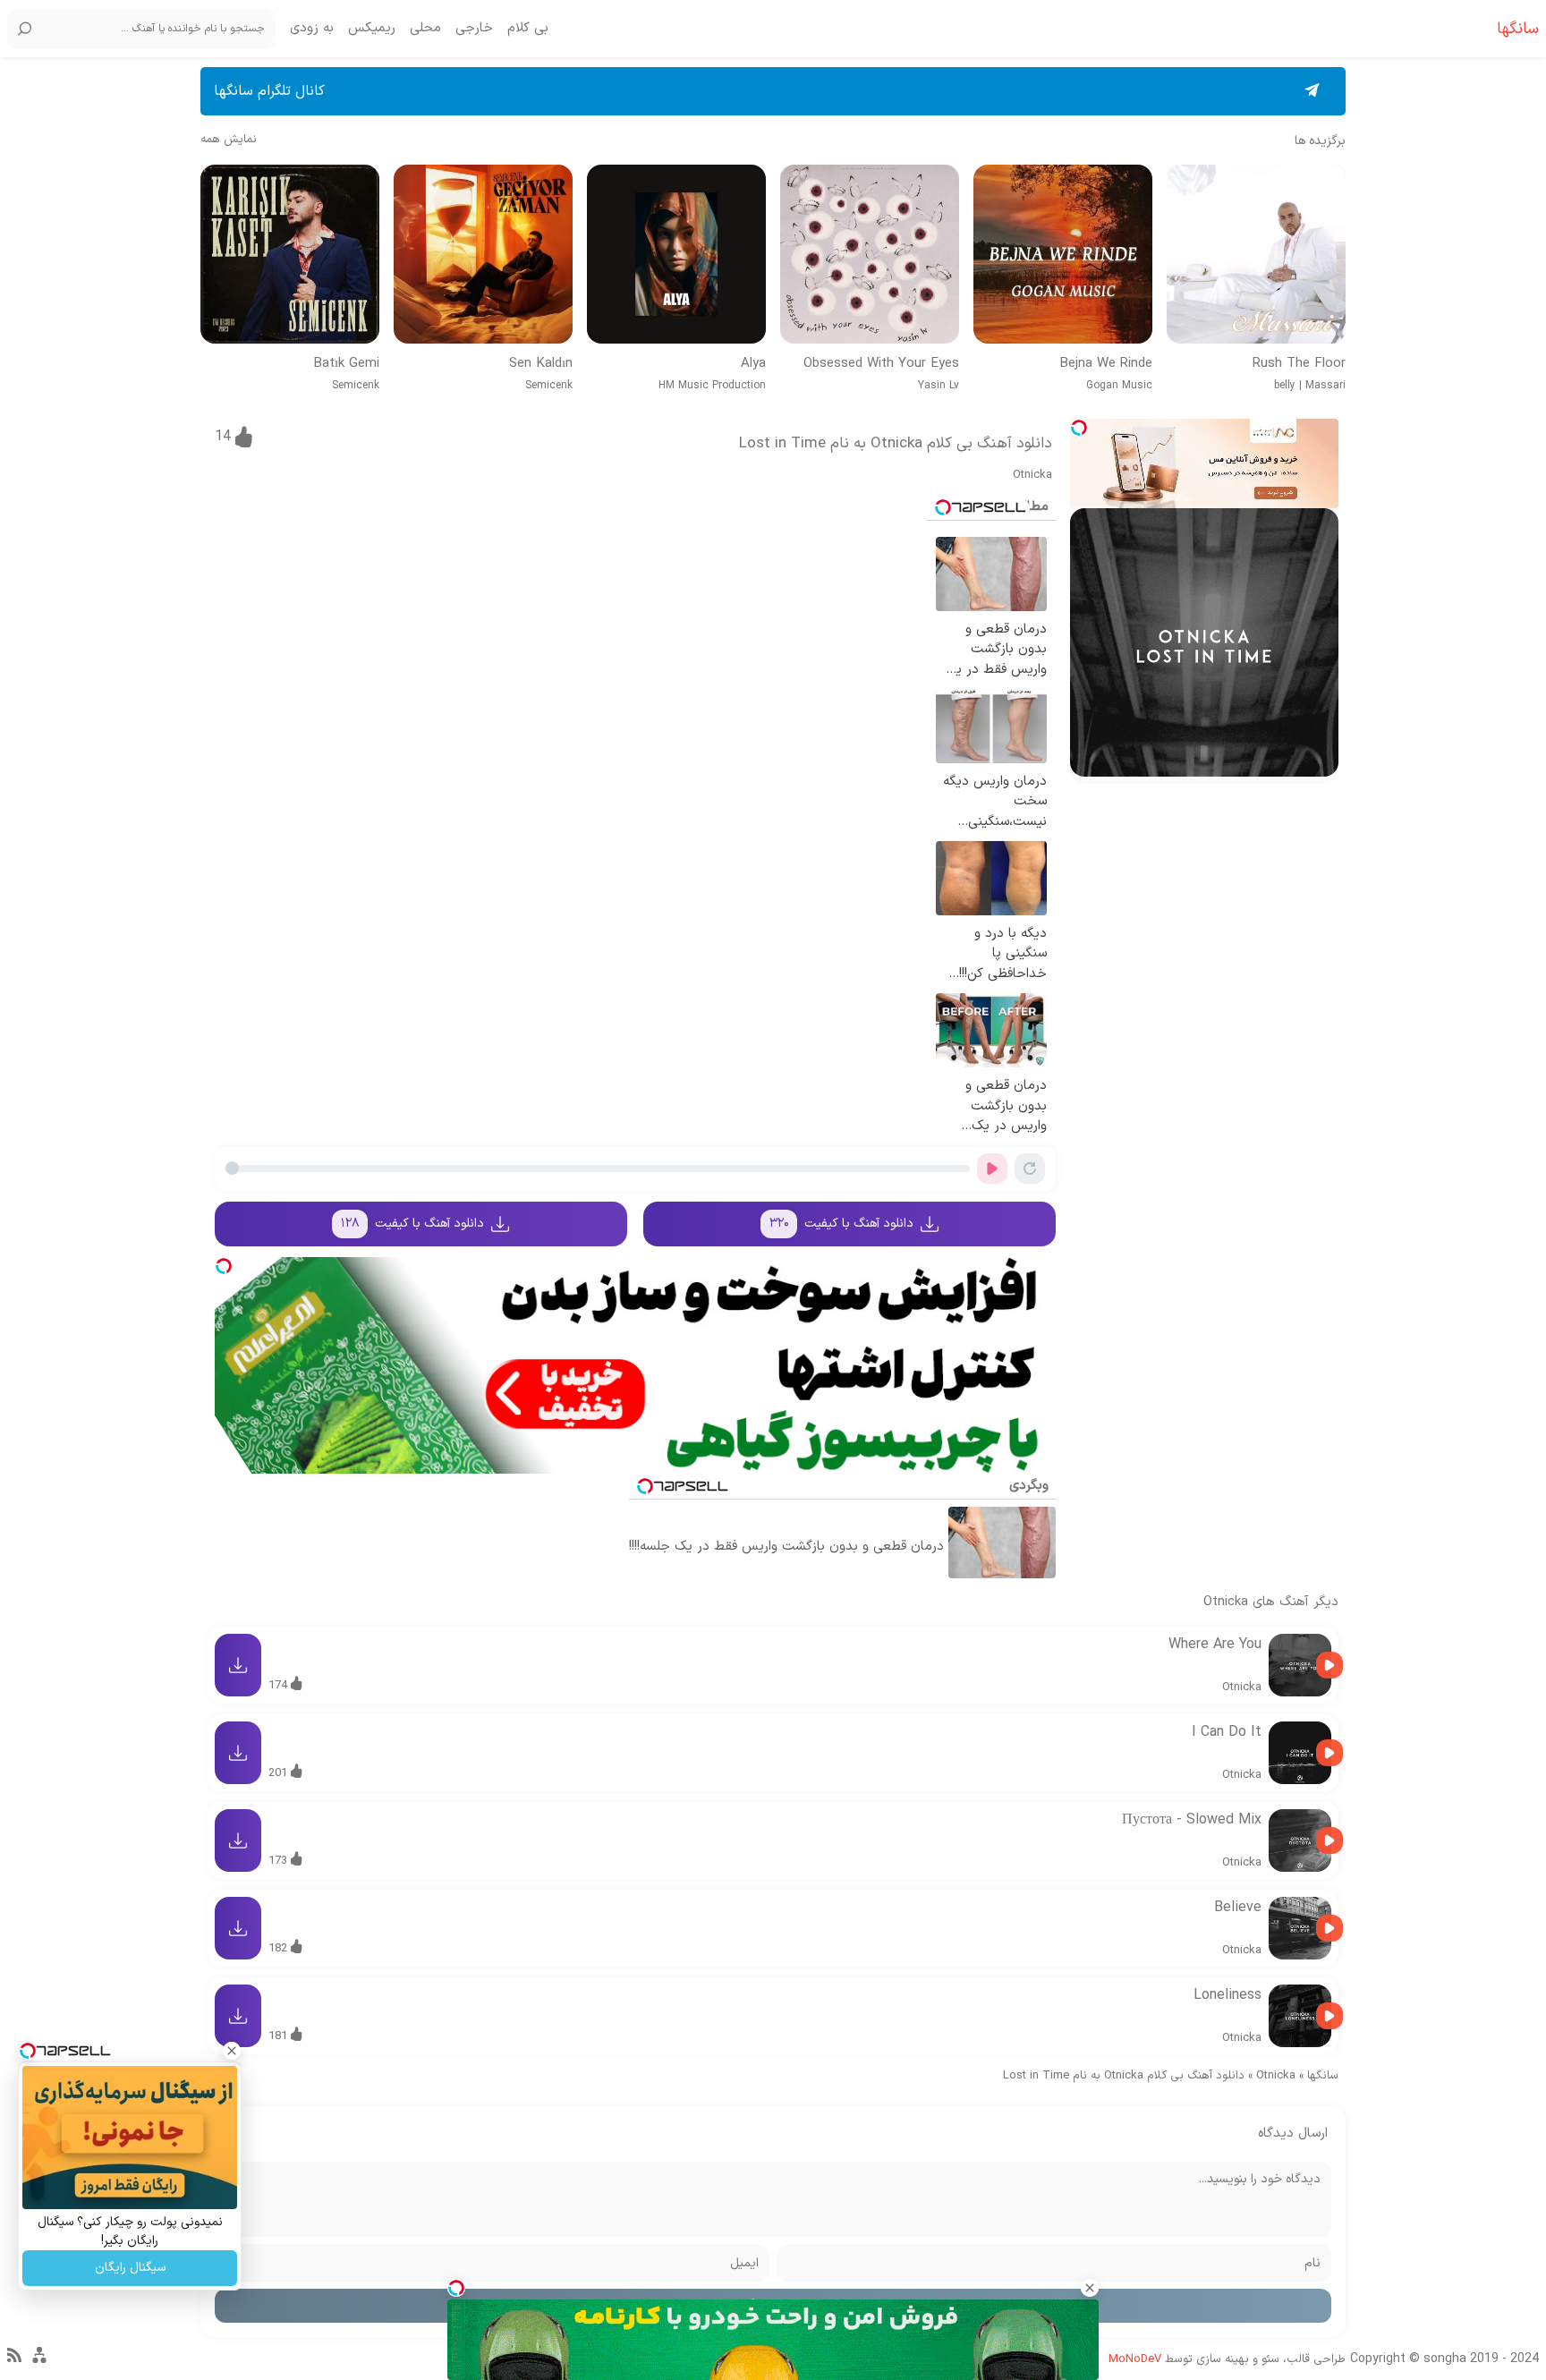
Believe (1238, 1908)
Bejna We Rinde (1106, 364)
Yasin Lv (939, 386)
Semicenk (549, 386)
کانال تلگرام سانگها (269, 91)
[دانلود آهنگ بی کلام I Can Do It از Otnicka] (1300, 1753)
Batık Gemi (346, 364)
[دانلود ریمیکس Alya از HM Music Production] (676, 254)
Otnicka (1032, 475)
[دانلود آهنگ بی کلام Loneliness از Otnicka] (1300, 2016)
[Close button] (1090, 2288)
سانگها (1323, 2076)
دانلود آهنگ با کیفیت (842, 1224)
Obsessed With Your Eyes (881, 364)
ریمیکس (372, 29)
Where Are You (1215, 1645)
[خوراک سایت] (14, 2359)
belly (1285, 386)
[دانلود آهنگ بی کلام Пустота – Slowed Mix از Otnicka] (1300, 1840)
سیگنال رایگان (130, 2268)
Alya (753, 364)
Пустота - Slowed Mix (1192, 1820)
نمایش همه (229, 140)
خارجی (474, 29)
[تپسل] (1079, 428)
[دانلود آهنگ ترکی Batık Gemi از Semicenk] (290, 254)
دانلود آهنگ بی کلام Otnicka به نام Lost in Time (896, 444)
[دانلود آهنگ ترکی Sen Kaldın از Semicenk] (483, 254)
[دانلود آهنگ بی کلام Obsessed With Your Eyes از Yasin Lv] (870, 254)
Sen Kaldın (541, 364)
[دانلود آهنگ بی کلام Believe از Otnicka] (1300, 1928)
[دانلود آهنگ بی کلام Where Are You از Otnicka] (1300, 1665)
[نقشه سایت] (39, 2363)
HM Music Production (712, 386)
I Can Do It (1227, 1732)
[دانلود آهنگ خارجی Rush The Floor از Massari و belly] (1256, 254)
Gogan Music (1119, 386)
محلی (425, 29)
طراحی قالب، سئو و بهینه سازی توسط (1227, 2359)
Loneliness (1227, 1995)
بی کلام (528, 29)
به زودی (312, 29)
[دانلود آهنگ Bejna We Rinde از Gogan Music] (1063, 254)
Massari (1325, 386)
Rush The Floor (1299, 364)
